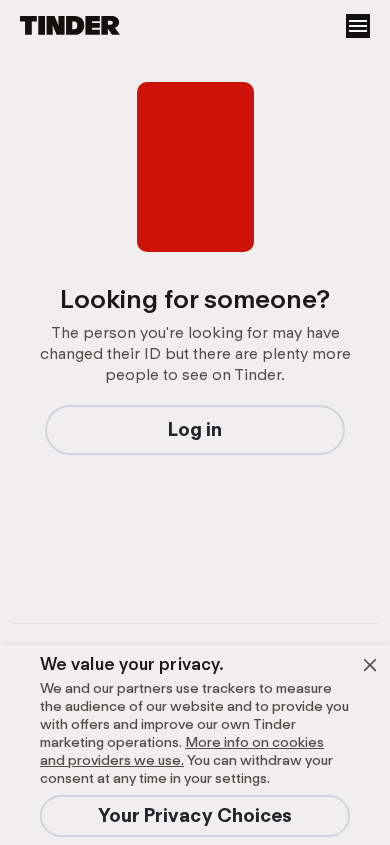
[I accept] (370, 665)
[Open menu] (358, 26)
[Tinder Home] (60, 26)
